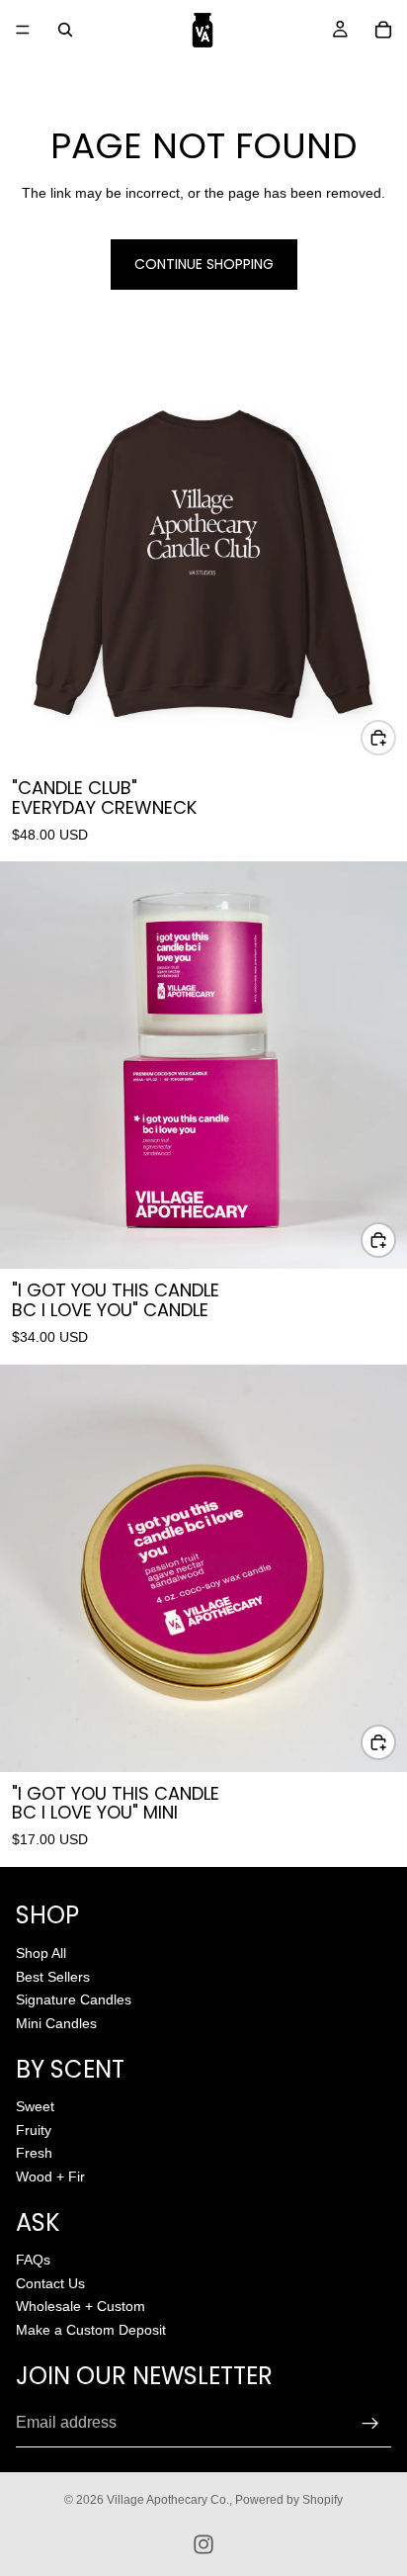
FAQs (33, 2260)
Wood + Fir (50, 2176)
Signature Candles (74, 1999)
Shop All (41, 1953)
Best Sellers (53, 1976)
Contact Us (50, 2283)
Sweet (35, 2106)
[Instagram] (203, 2544)
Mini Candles (56, 2022)
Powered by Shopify (289, 2500)
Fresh (34, 2153)
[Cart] (383, 30)
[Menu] (23, 30)
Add (395, 1239)
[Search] (65, 30)
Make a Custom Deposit (91, 2330)
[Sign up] (370, 2423)
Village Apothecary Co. (168, 2500)
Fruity (34, 2129)
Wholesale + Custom (81, 2306)
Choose (395, 737)
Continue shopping (204, 264)
